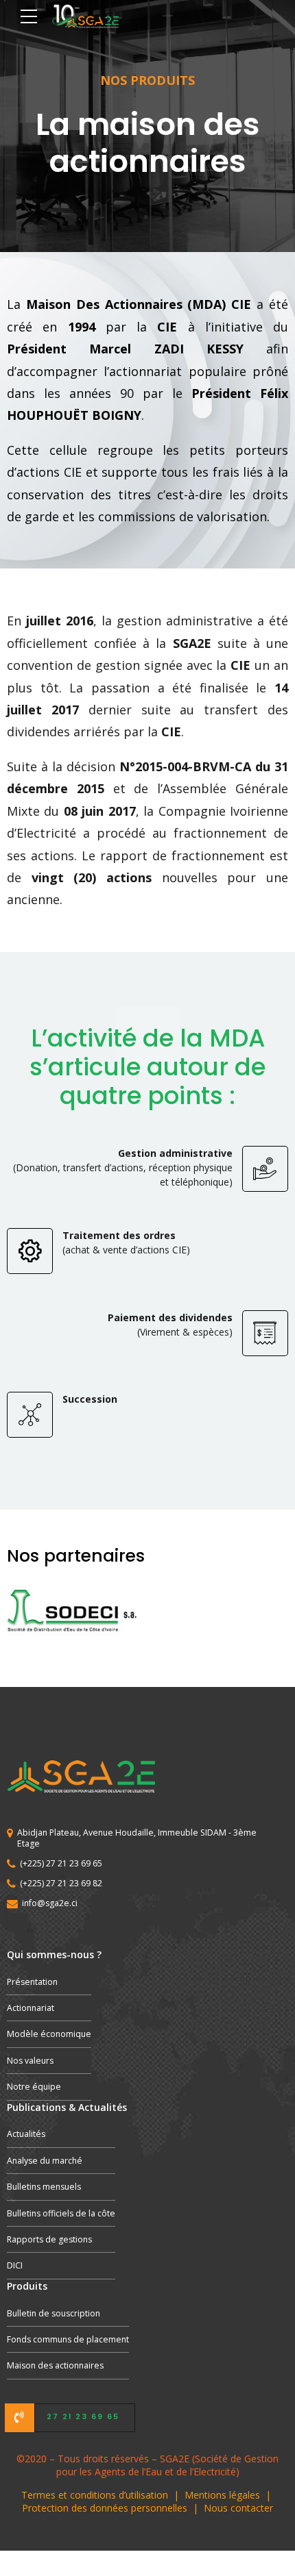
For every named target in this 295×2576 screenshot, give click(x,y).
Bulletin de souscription (54, 2313)
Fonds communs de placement (68, 2339)
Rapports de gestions (49, 2239)
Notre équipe (34, 2087)
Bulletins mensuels (44, 2187)
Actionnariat (31, 2008)
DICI (15, 2265)
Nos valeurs (30, 2061)
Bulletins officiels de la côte (61, 2213)
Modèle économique (49, 2034)
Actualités (26, 2134)
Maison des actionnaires (55, 2365)
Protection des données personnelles (105, 2508)
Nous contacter (238, 2508)
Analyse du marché (45, 2161)
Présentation (32, 1982)
